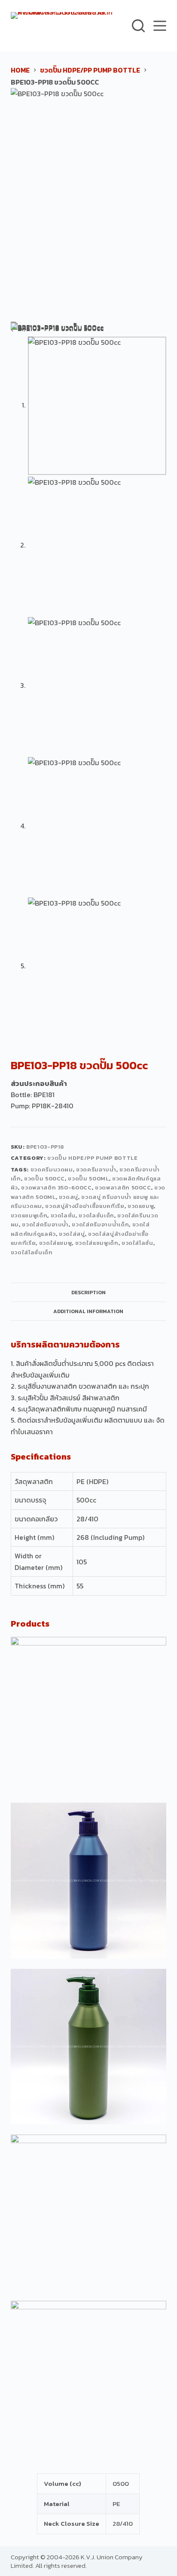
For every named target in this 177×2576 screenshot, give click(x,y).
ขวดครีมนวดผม (52, 1169)
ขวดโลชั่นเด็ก (96, 1215)
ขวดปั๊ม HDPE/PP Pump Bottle (92, 1158)
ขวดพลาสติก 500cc (123, 1188)
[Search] (138, 26)
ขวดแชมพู (141, 1206)
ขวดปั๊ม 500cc (44, 1179)
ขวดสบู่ (69, 1197)
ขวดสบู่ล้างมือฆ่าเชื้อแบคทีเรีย (85, 1206)
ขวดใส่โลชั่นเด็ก (32, 1252)
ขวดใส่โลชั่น (137, 1243)
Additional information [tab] (88, 1311)
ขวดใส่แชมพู (56, 1243)
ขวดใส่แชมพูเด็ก (97, 1243)
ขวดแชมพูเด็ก (29, 1215)
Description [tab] (88, 1293)
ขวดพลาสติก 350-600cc (56, 1188)
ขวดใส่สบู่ (72, 1234)
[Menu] (160, 26)
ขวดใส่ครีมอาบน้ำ (45, 1224)
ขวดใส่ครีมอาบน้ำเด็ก (100, 1224)
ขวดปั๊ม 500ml (88, 1179)
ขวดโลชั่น (63, 1215)
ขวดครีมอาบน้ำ (96, 1169)
